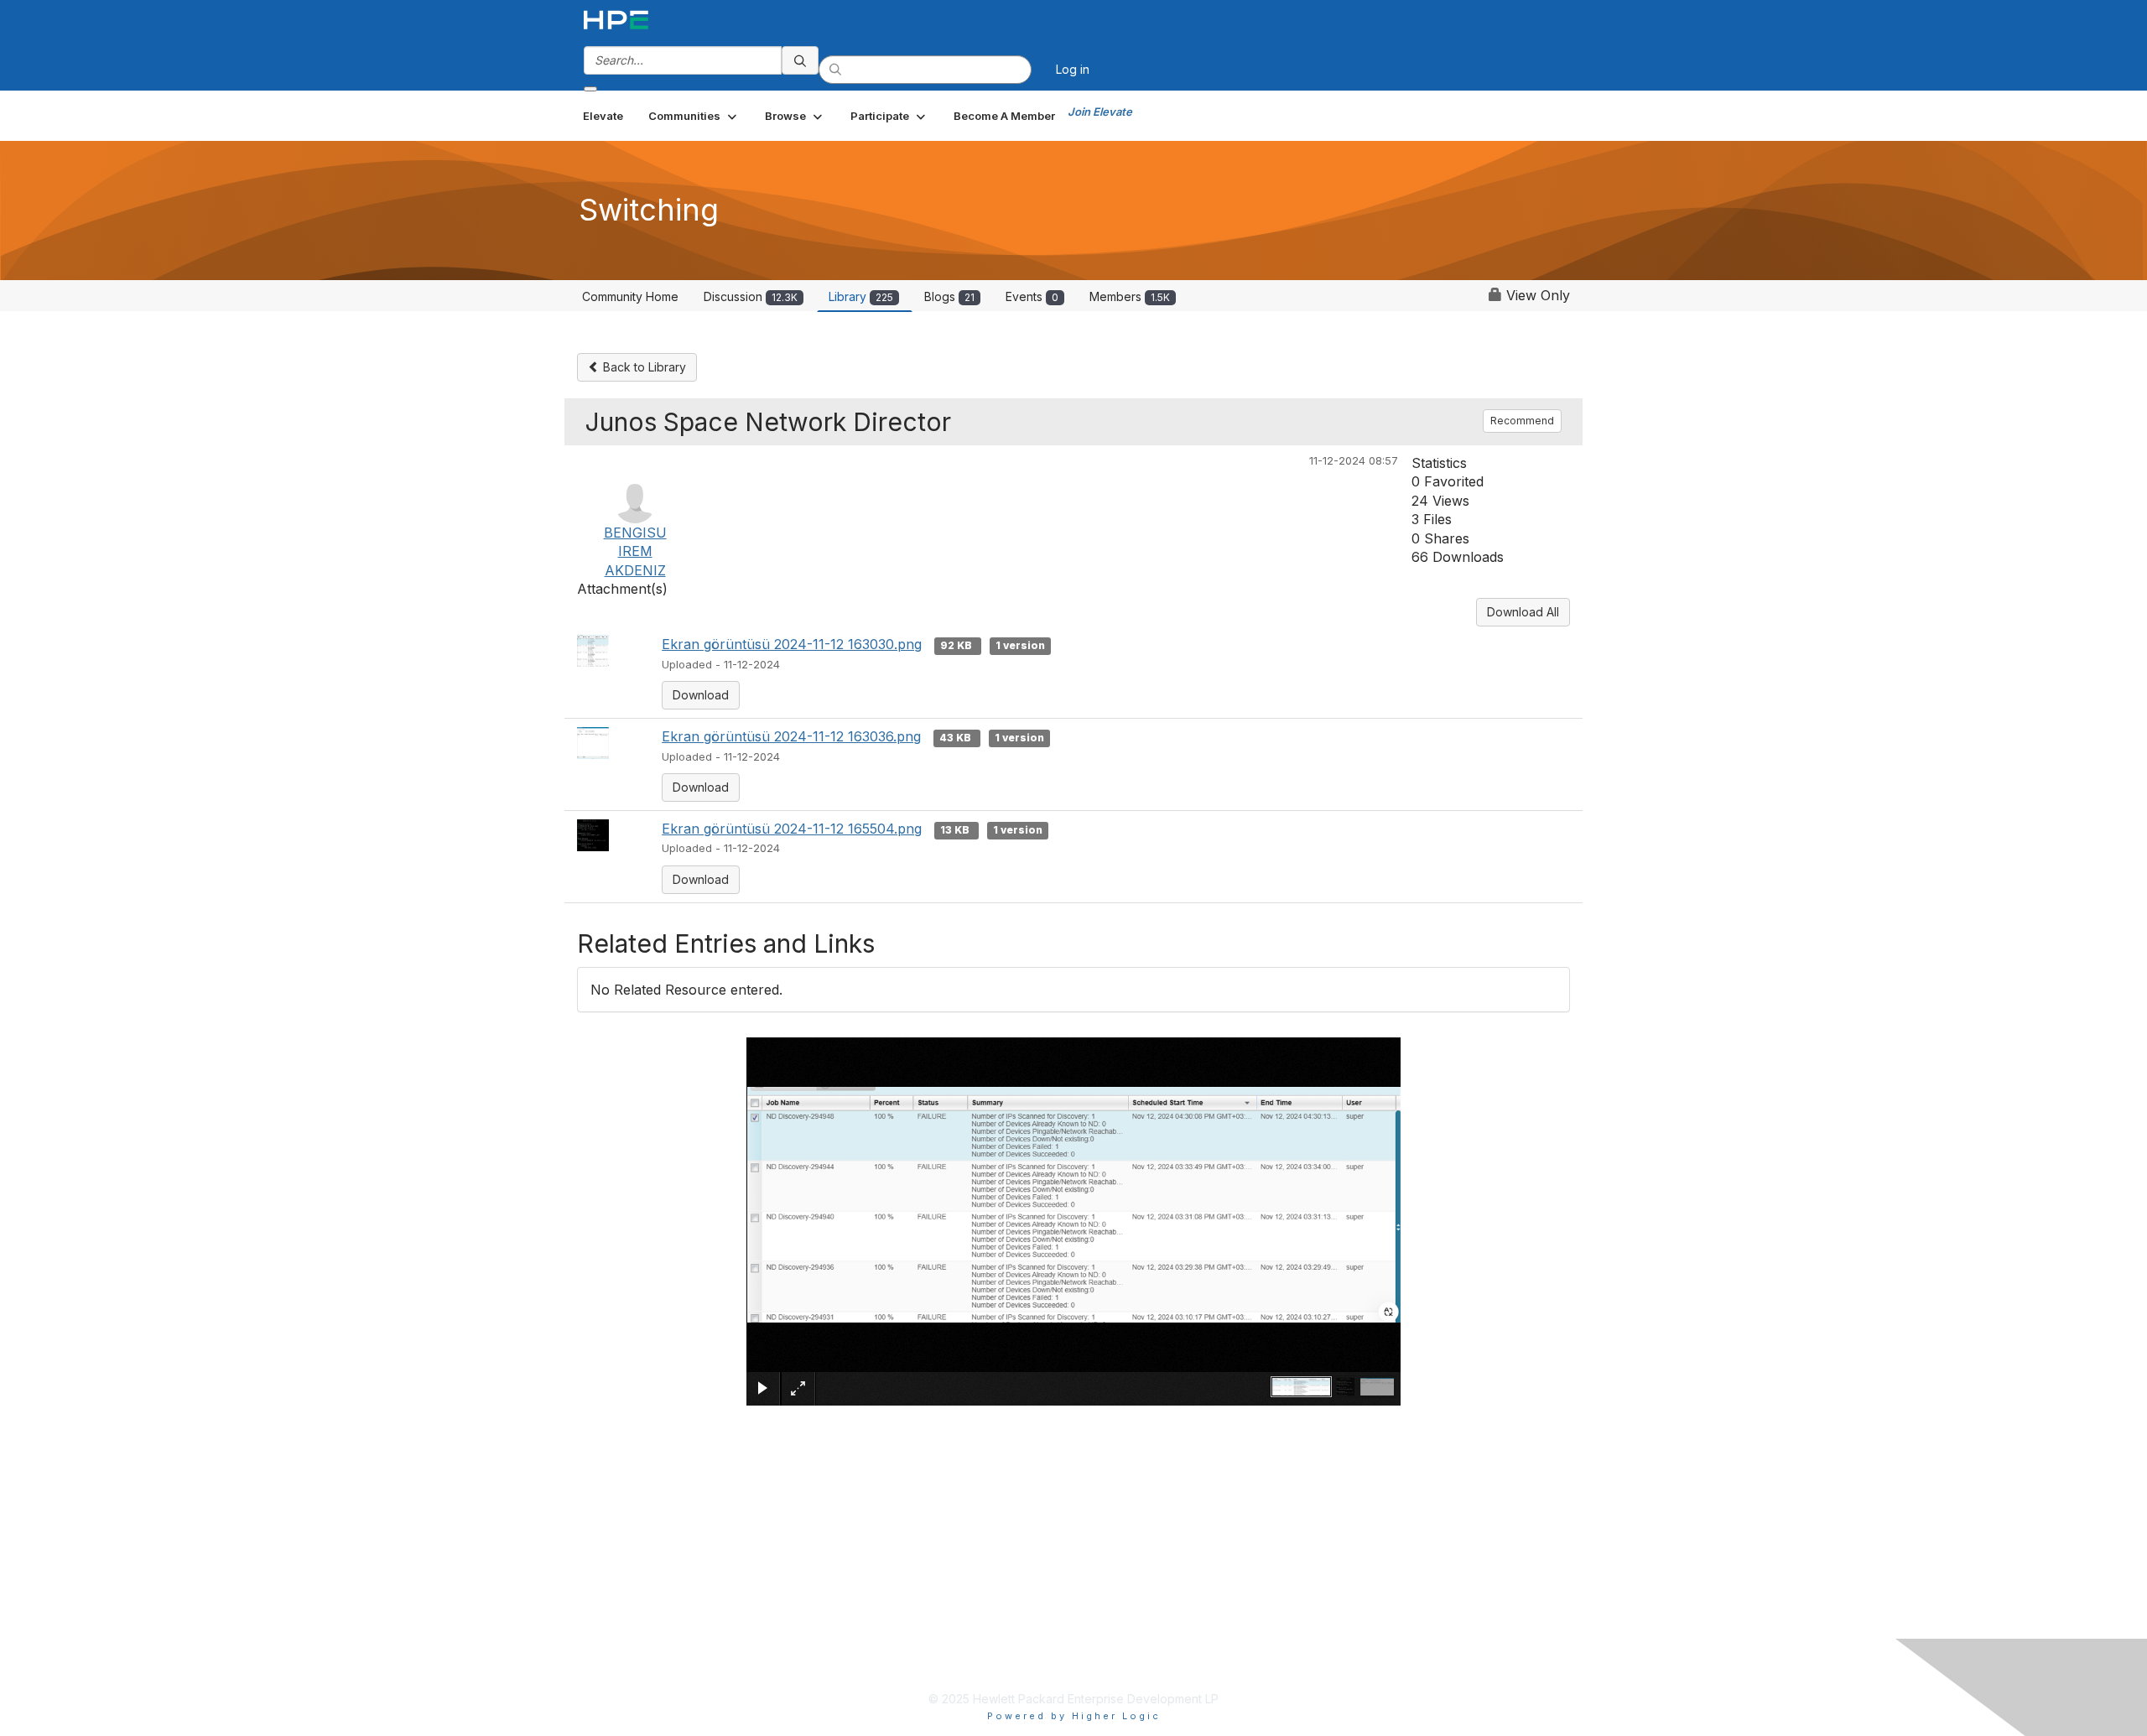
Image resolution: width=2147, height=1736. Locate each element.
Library (861, 296)
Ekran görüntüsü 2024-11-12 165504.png (792, 829)
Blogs (949, 296)
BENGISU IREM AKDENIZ (635, 551)
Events (1032, 296)
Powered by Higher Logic (1074, 1716)
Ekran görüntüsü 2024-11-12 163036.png (791, 736)
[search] (800, 60)
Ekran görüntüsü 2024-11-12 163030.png (792, 644)
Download (701, 695)
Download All (1523, 612)
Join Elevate (1100, 112)
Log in (1073, 69)
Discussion (751, 296)
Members (1130, 296)
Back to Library (643, 367)
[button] (694, 116)
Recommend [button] (1522, 421)
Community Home (630, 296)
